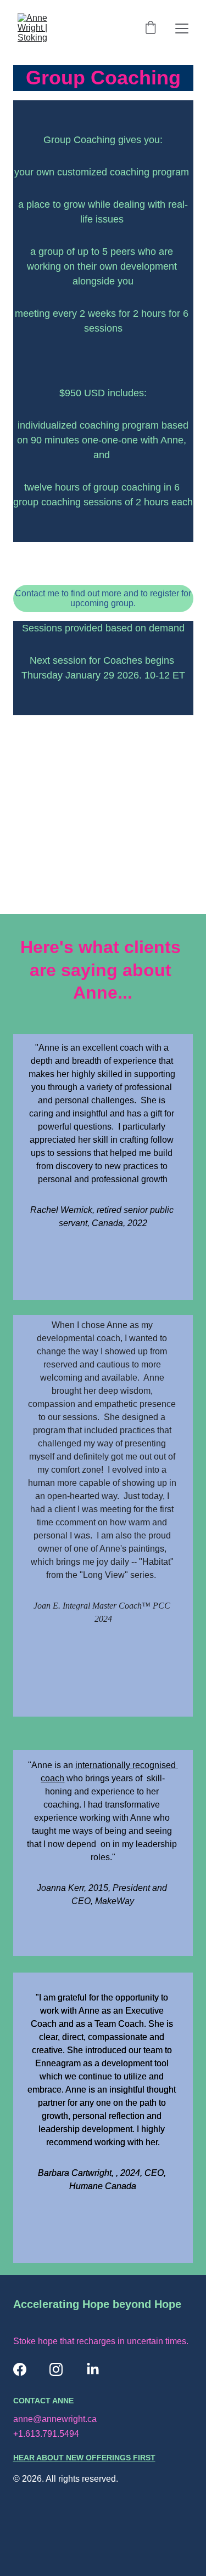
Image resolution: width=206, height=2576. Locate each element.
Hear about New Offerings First (84, 2458)
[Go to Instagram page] (56, 2369)
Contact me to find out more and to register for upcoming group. (103, 598)
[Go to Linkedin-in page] (93, 2369)
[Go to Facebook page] (20, 2369)
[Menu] (182, 29)
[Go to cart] (151, 29)
